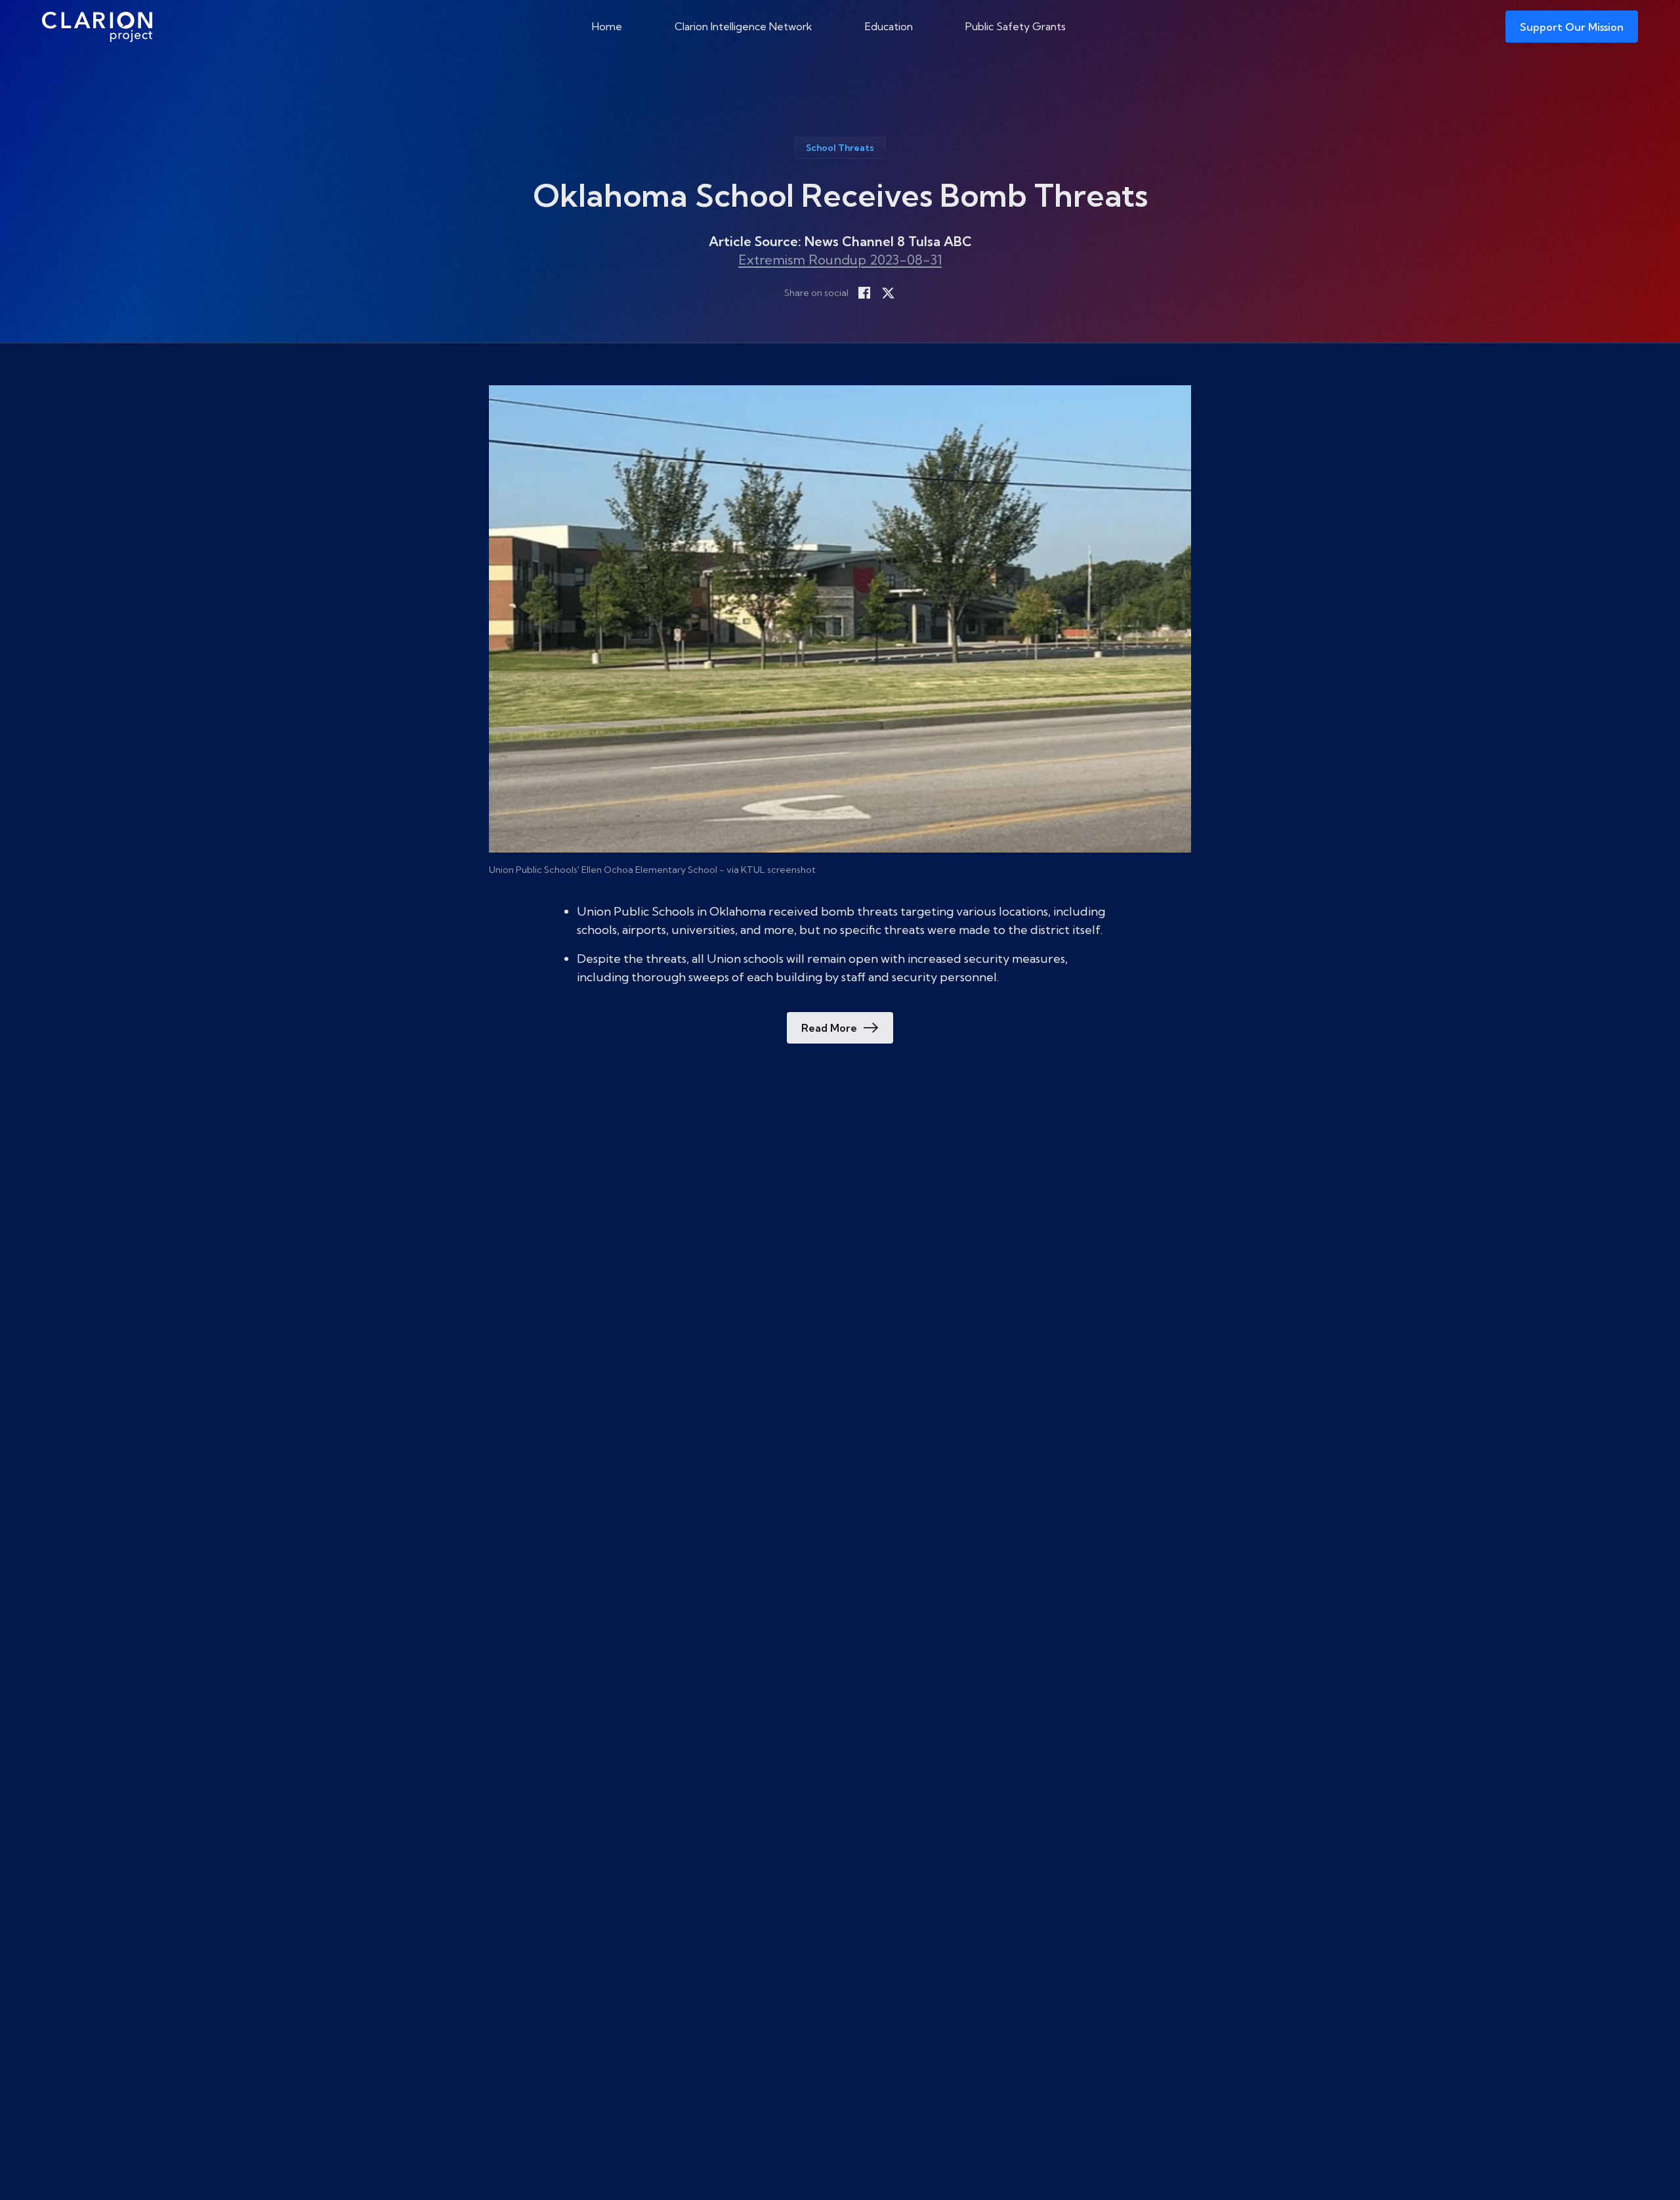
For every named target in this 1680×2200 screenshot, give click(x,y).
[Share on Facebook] (864, 293)
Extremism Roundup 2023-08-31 (840, 260)
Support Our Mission (1572, 27)
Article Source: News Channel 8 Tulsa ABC (840, 241)
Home (607, 26)
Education (889, 26)
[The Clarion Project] (97, 27)
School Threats (840, 148)
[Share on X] (888, 293)
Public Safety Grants (1016, 26)
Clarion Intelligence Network (744, 26)
